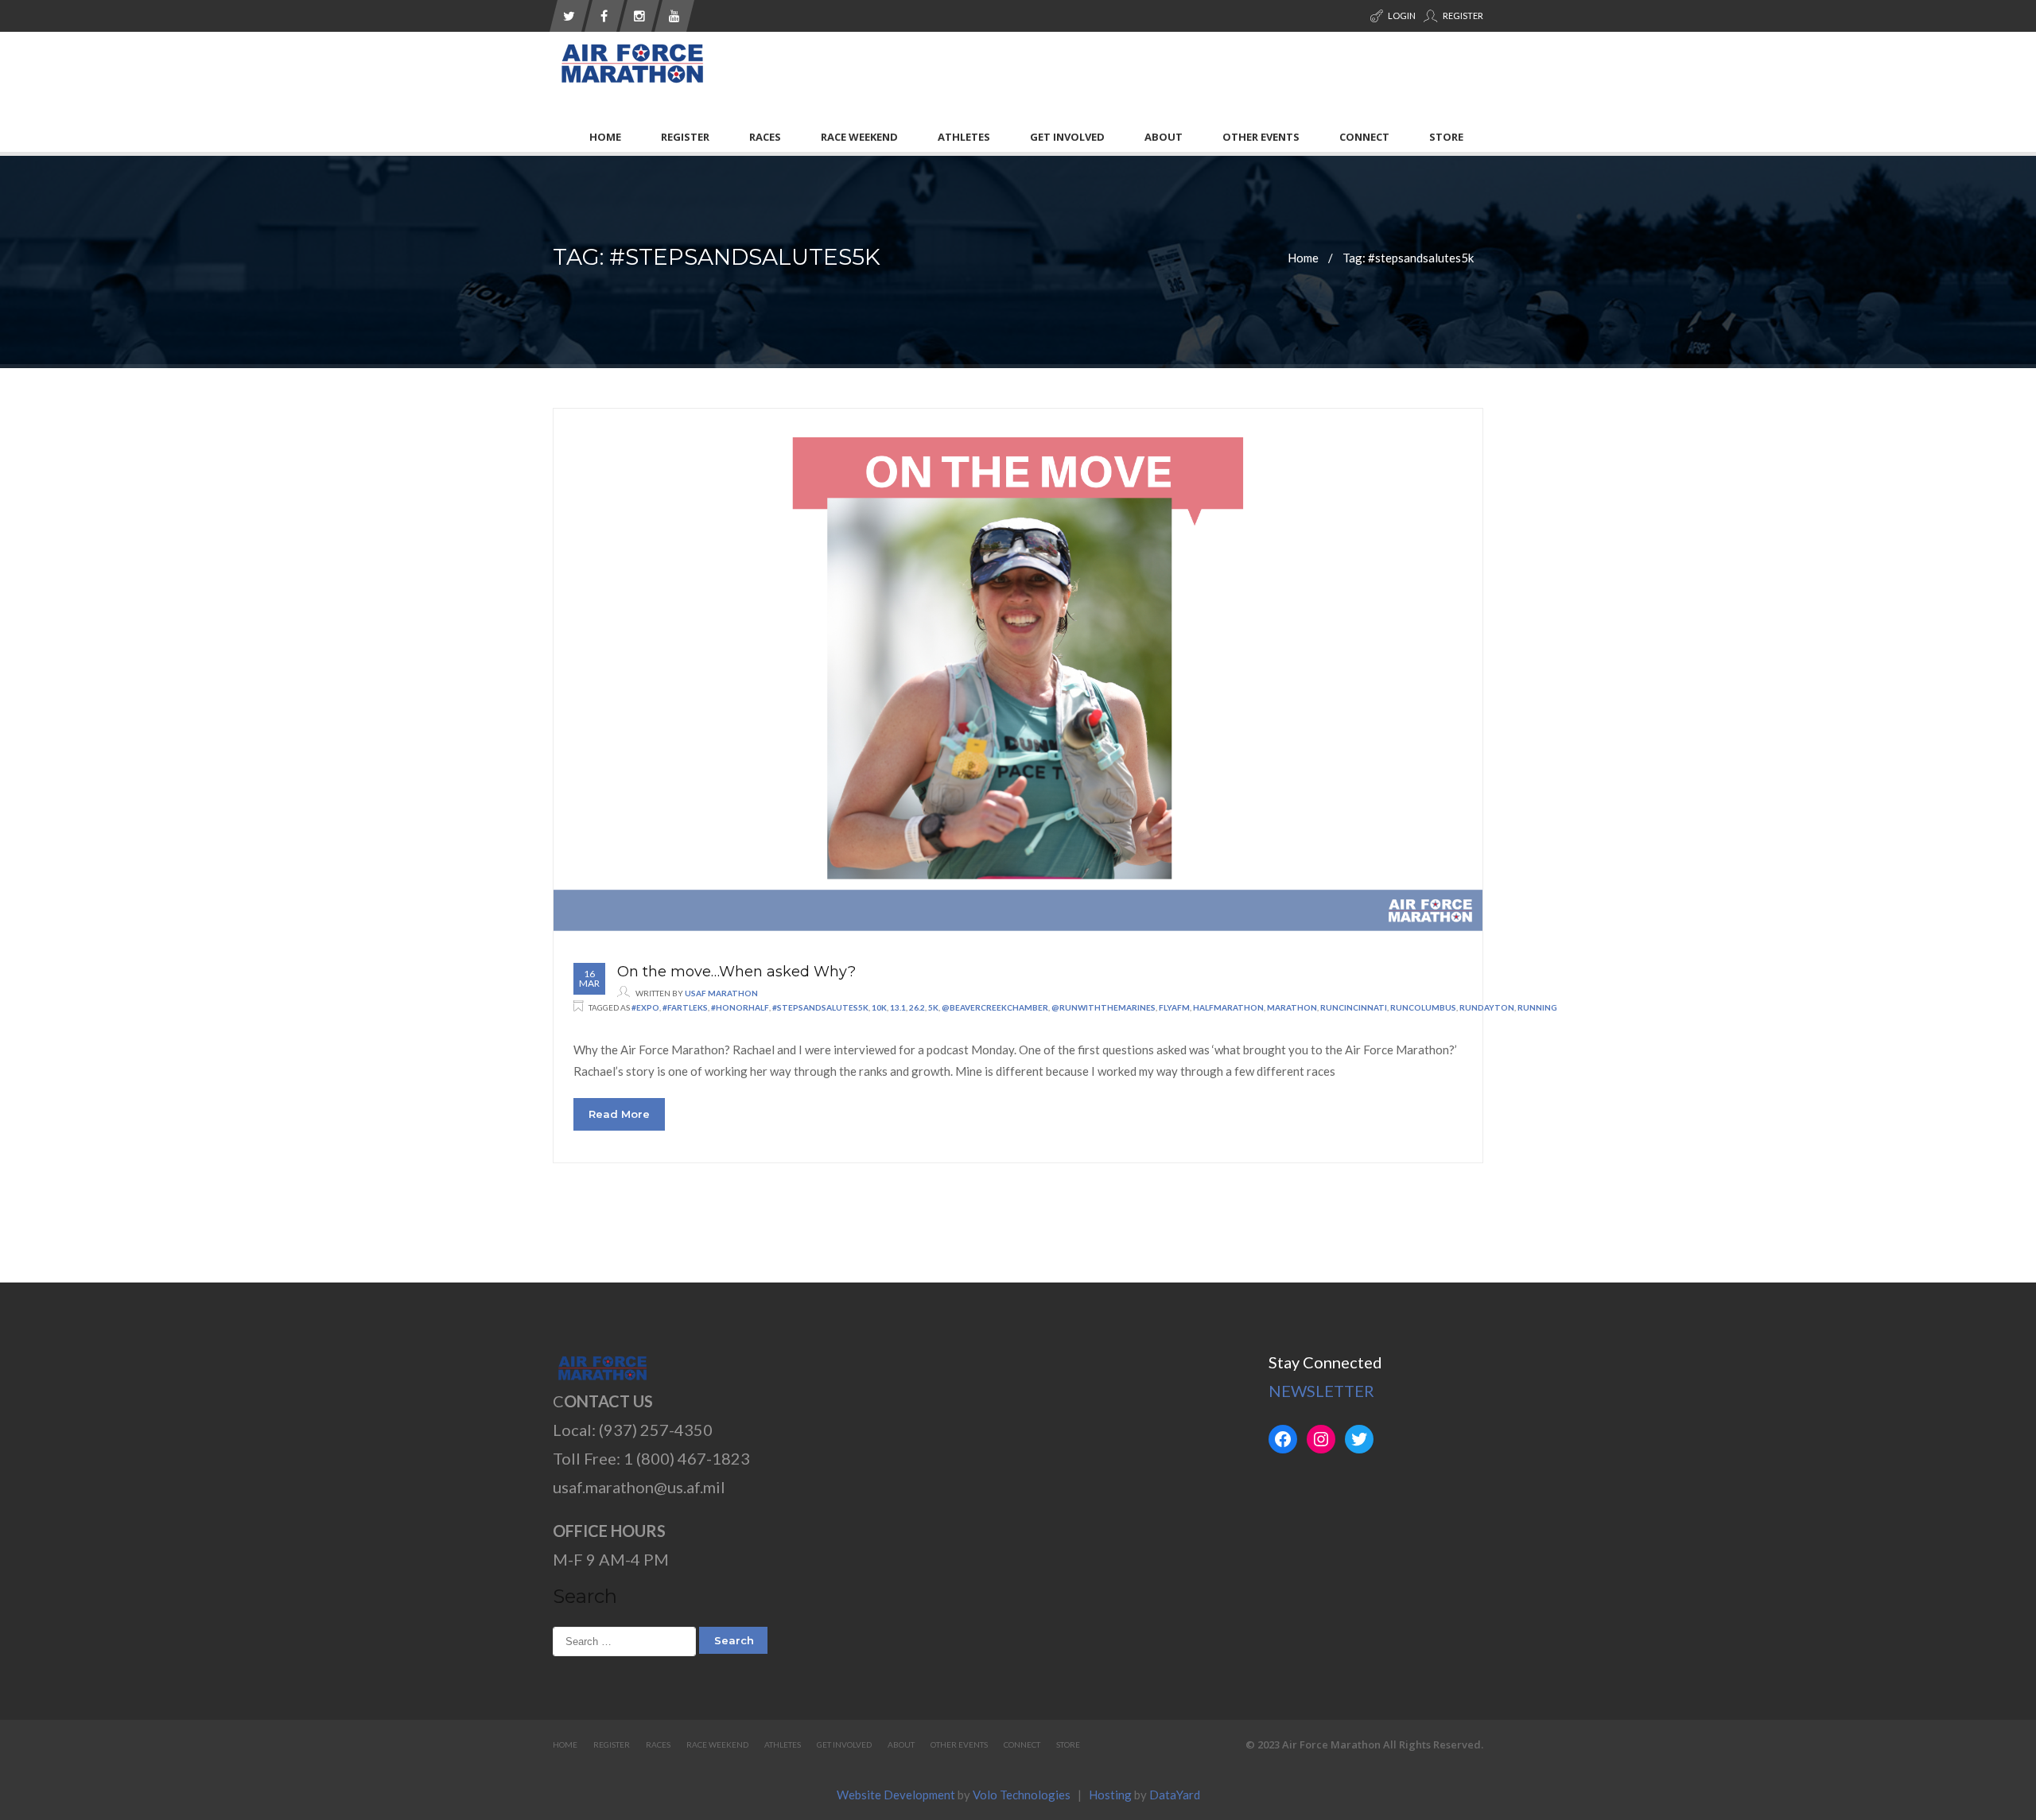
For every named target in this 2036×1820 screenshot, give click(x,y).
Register (1462, 16)
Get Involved (1067, 137)
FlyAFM (1174, 1007)
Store (1446, 137)
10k (879, 1007)
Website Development (896, 1795)
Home (605, 137)
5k (933, 1007)
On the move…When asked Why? (736, 972)
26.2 (917, 1007)
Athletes (964, 137)
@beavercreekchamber (995, 1007)
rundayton (1487, 1007)
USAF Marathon (721, 993)
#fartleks (685, 1007)
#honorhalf (740, 1007)
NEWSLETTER (1321, 1391)
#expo (645, 1007)
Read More (619, 1114)
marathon (1292, 1007)
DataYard (1175, 1795)
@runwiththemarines (1103, 1007)
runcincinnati (1354, 1007)
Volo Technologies (1022, 1795)
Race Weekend (859, 137)
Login (1401, 16)
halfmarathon (1228, 1007)
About (1164, 137)
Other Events (1261, 137)
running (1537, 1007)
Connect (1364, 137)
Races (765, 137)
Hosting (1110, 1795)
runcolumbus (1423, 1007)
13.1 (898, 1007)
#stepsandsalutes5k (820, 1007)
